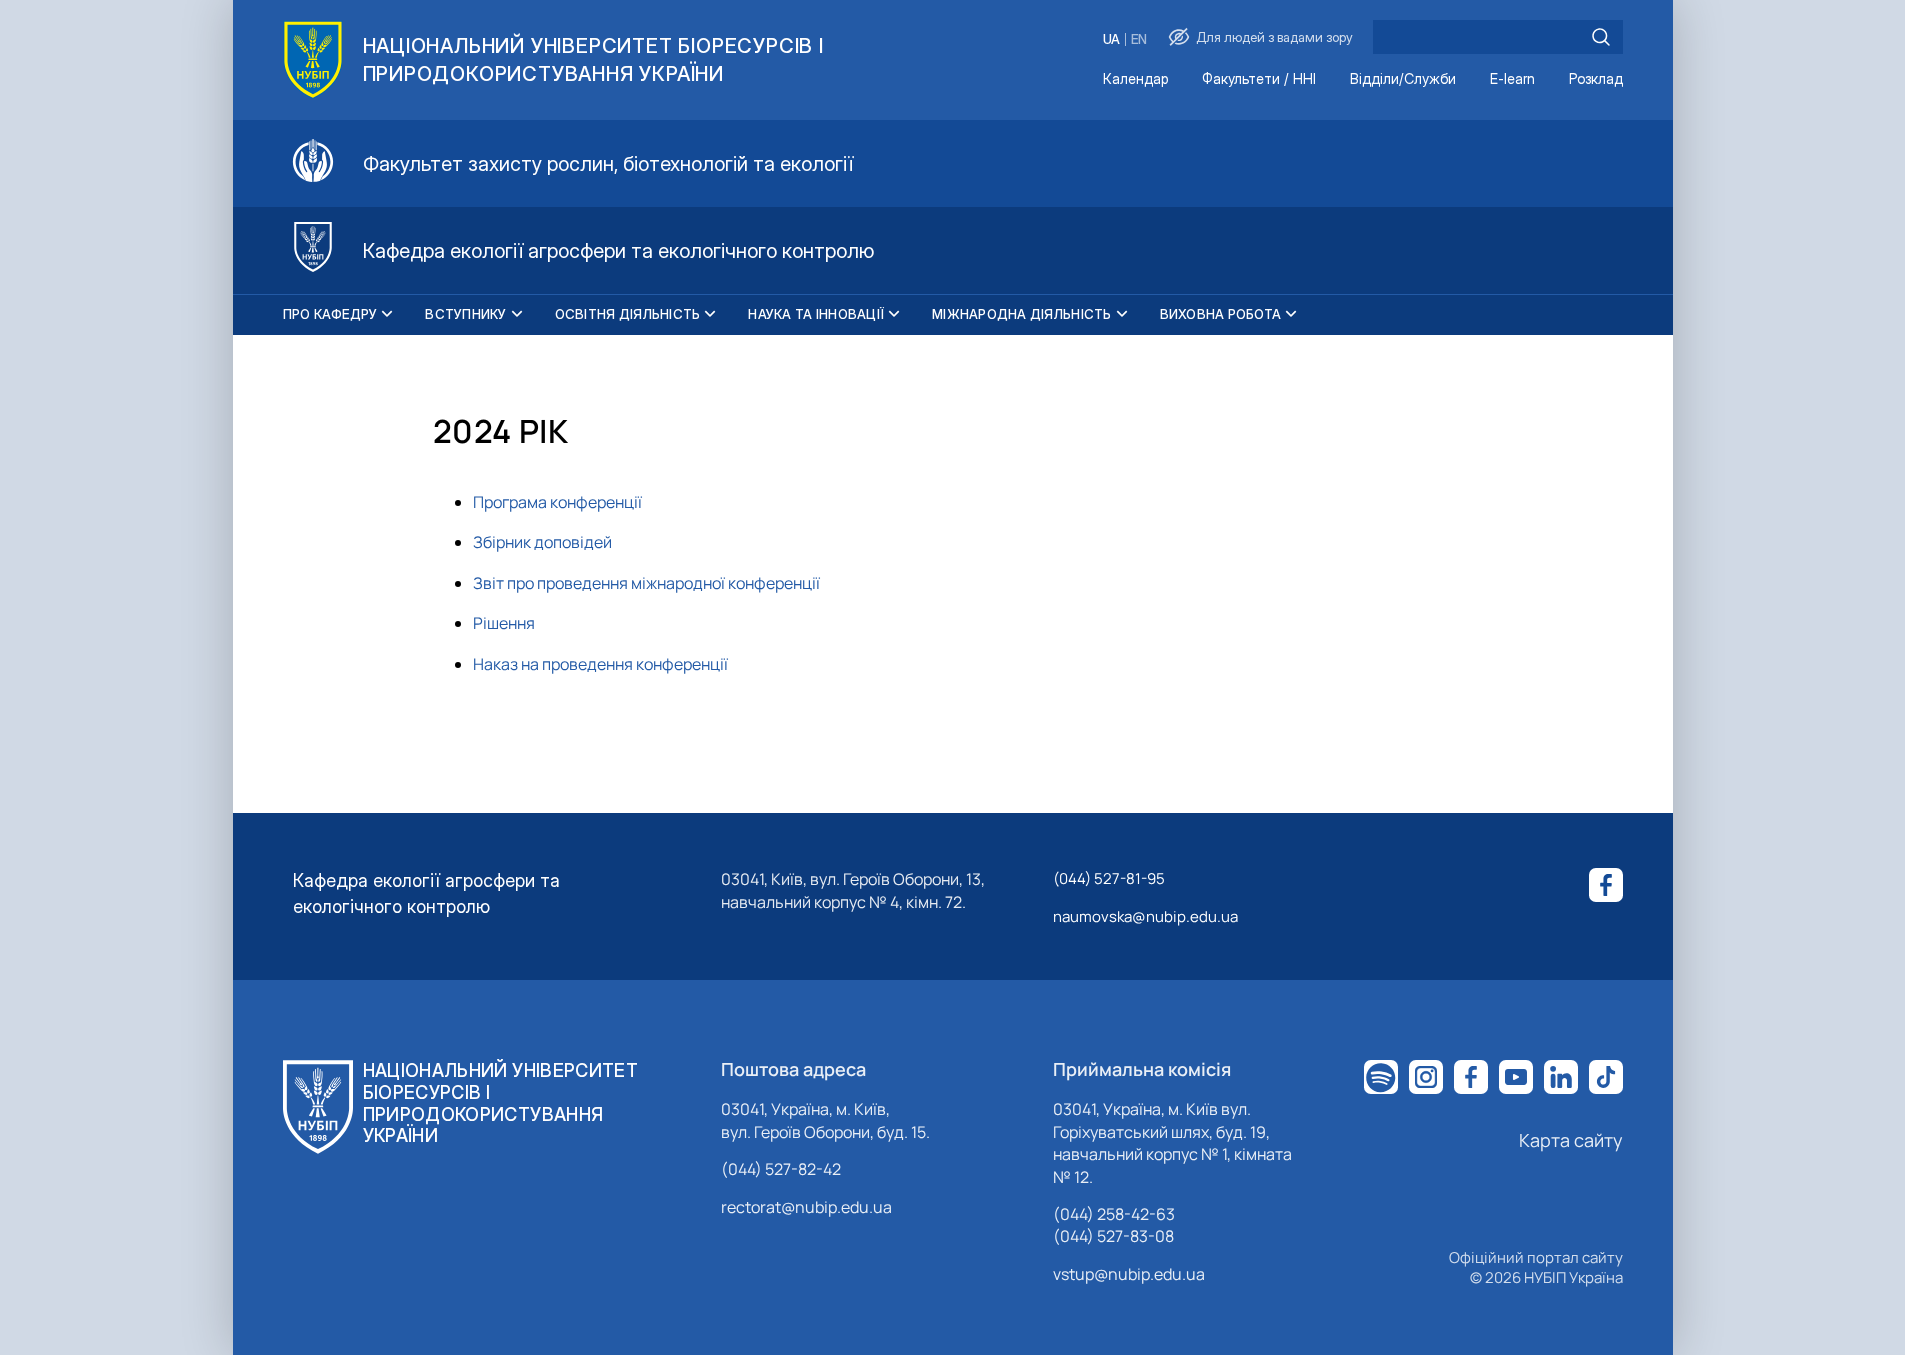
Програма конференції (557, 502)
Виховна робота (1221, 314)
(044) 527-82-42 (781, 1169)
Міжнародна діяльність (1021, 314)
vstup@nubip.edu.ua (1129, 1274)
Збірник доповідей (542, 542)
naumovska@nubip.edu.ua (1145, 916)
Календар (1135, 79)
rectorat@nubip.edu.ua (806, 1207)
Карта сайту (1571, 1140)
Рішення (504, 623)
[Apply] (1601, 37)
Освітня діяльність (628, 314)
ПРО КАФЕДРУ (330, 314)
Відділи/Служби (1403, 79)
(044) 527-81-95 (1109, 878)
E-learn (1512, 79)
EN (1139, 39)
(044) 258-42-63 (1114, 1214)
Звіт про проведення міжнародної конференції (646, 583)
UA (1111, 39)
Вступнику (465, 314)
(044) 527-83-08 (1113, 1236)
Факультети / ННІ (1259, 79)
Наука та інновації (816, 314)
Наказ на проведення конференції (600, 664)
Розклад (1596, 79)
